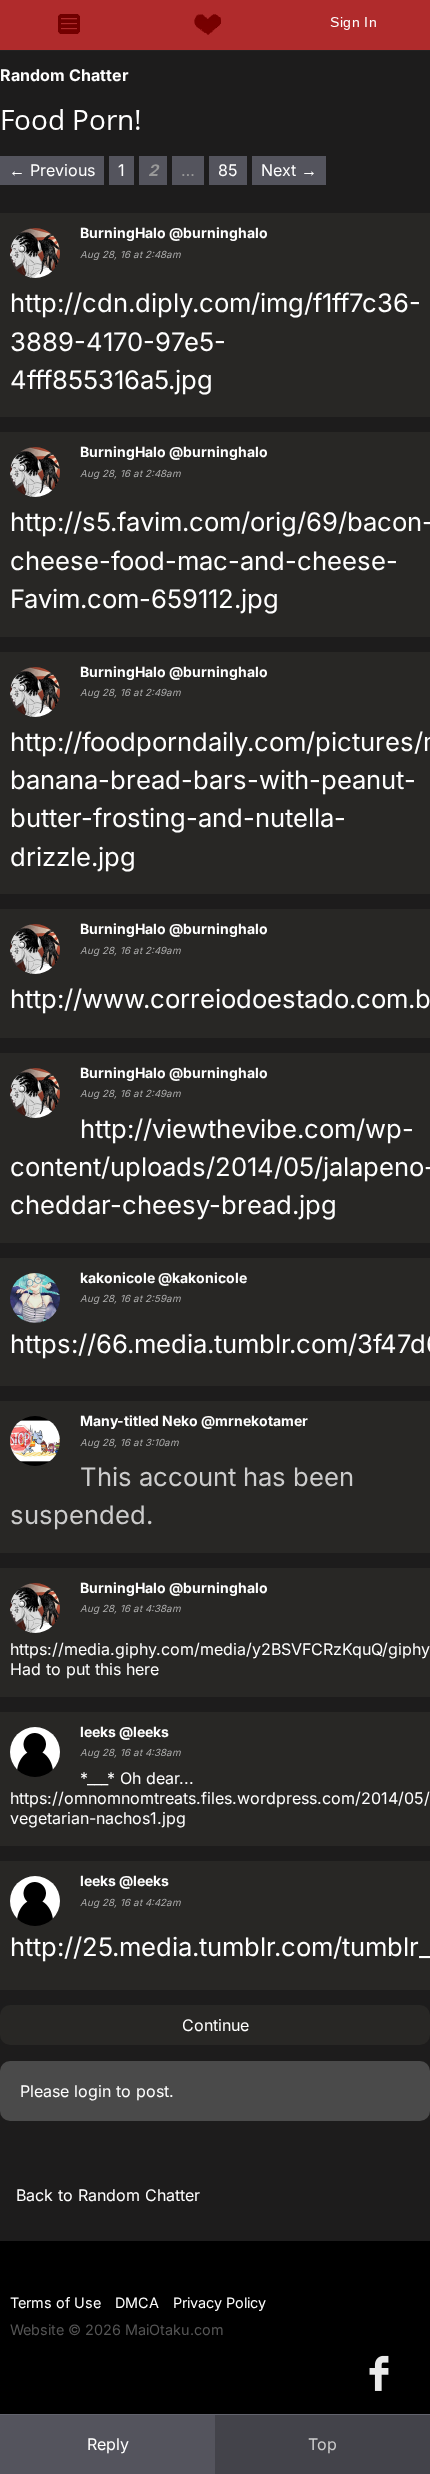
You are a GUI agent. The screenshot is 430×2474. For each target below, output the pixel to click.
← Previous (52, 170)
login (92, 2091)
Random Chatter (64, 75)
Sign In (353, 22)
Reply (108, 2444)
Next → (289, 170)
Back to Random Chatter (108, 2195)
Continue (215, 2025)
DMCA (137, 2302)
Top (322, 2444)
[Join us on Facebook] (383, 2372)
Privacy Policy (219, 2302)
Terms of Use (55, 2302)
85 (228, 170)
